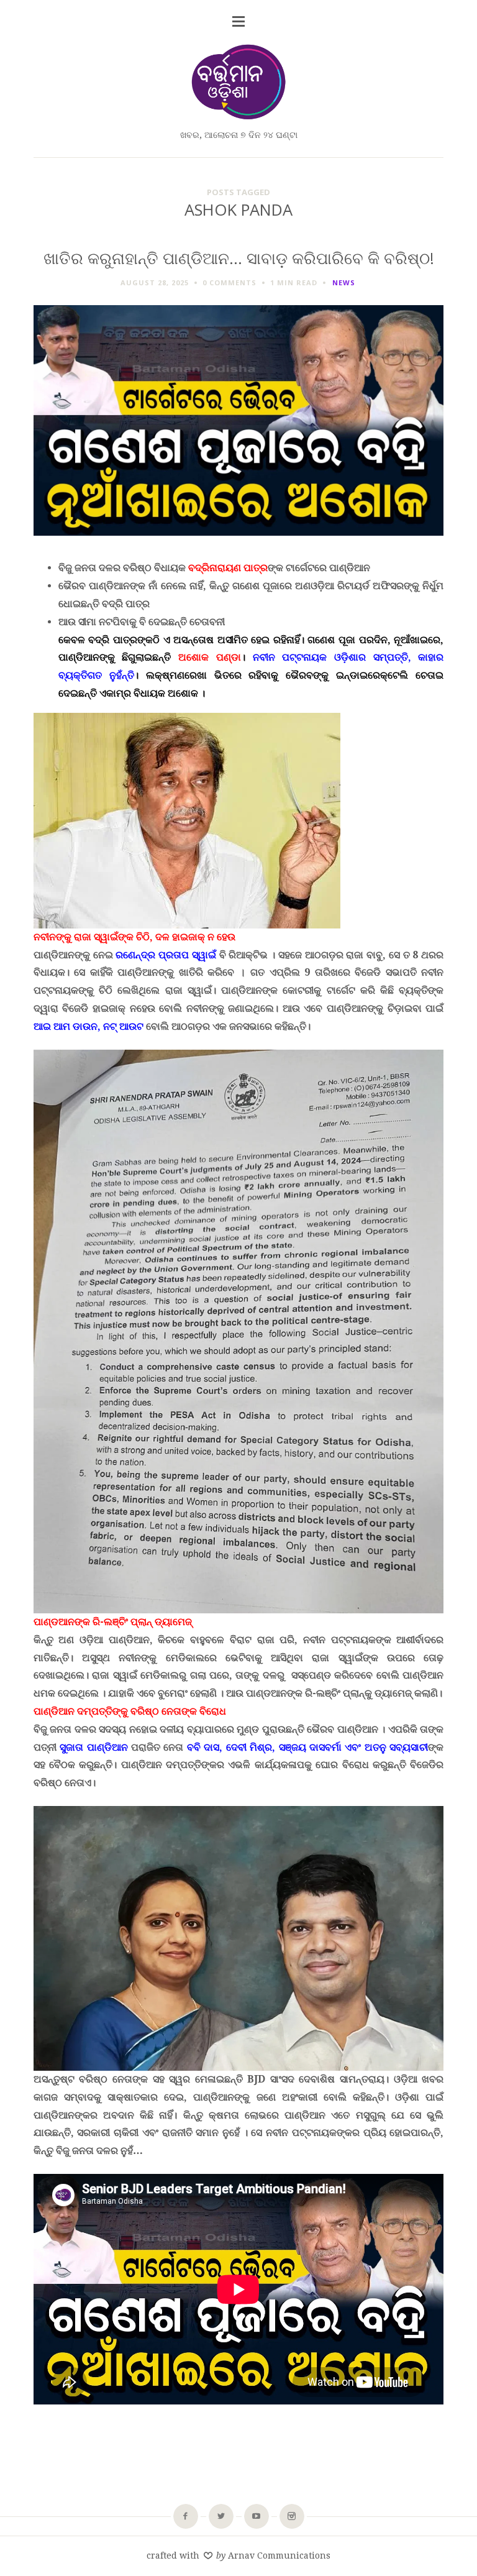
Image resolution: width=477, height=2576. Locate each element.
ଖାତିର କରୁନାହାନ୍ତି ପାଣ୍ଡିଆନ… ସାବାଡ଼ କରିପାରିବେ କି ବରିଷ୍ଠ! (239, 258)
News (344, 282)
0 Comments (229, 282)
